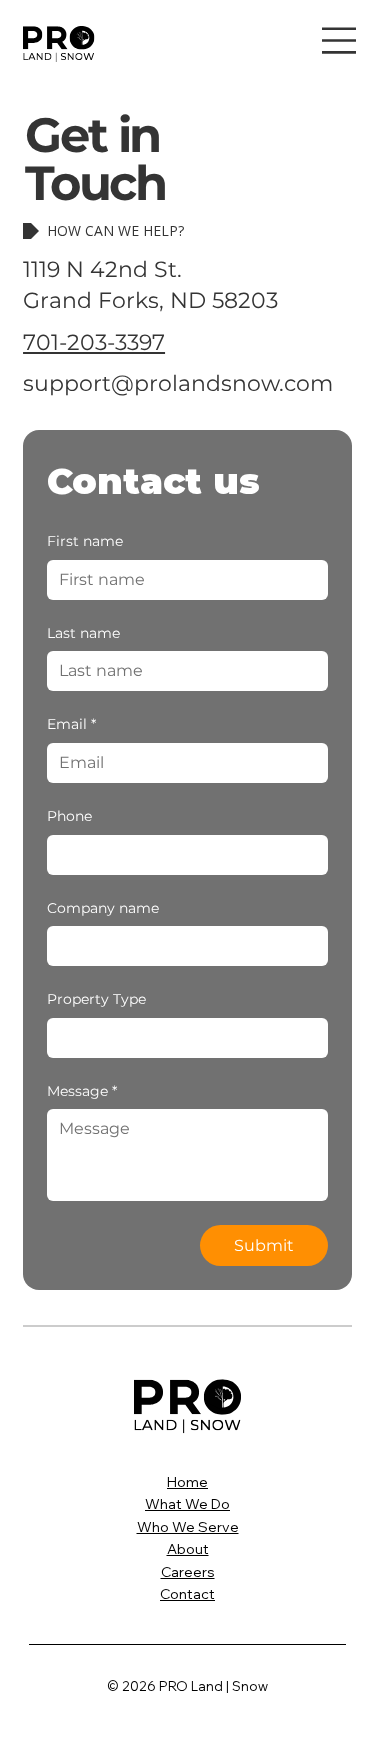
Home (187, 1482)
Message (82, 1091)
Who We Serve (188, 1527)
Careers (188, 1572)
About (188, 1549)
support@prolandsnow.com (178, 383)
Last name (83, 633)
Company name (103, 908)
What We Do (187, 1504)
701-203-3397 (94, 342)
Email (71, 724)
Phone (69, 816)
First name (85, 541)
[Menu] (339, 40)
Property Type (96, 999)
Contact (187, 1594)
